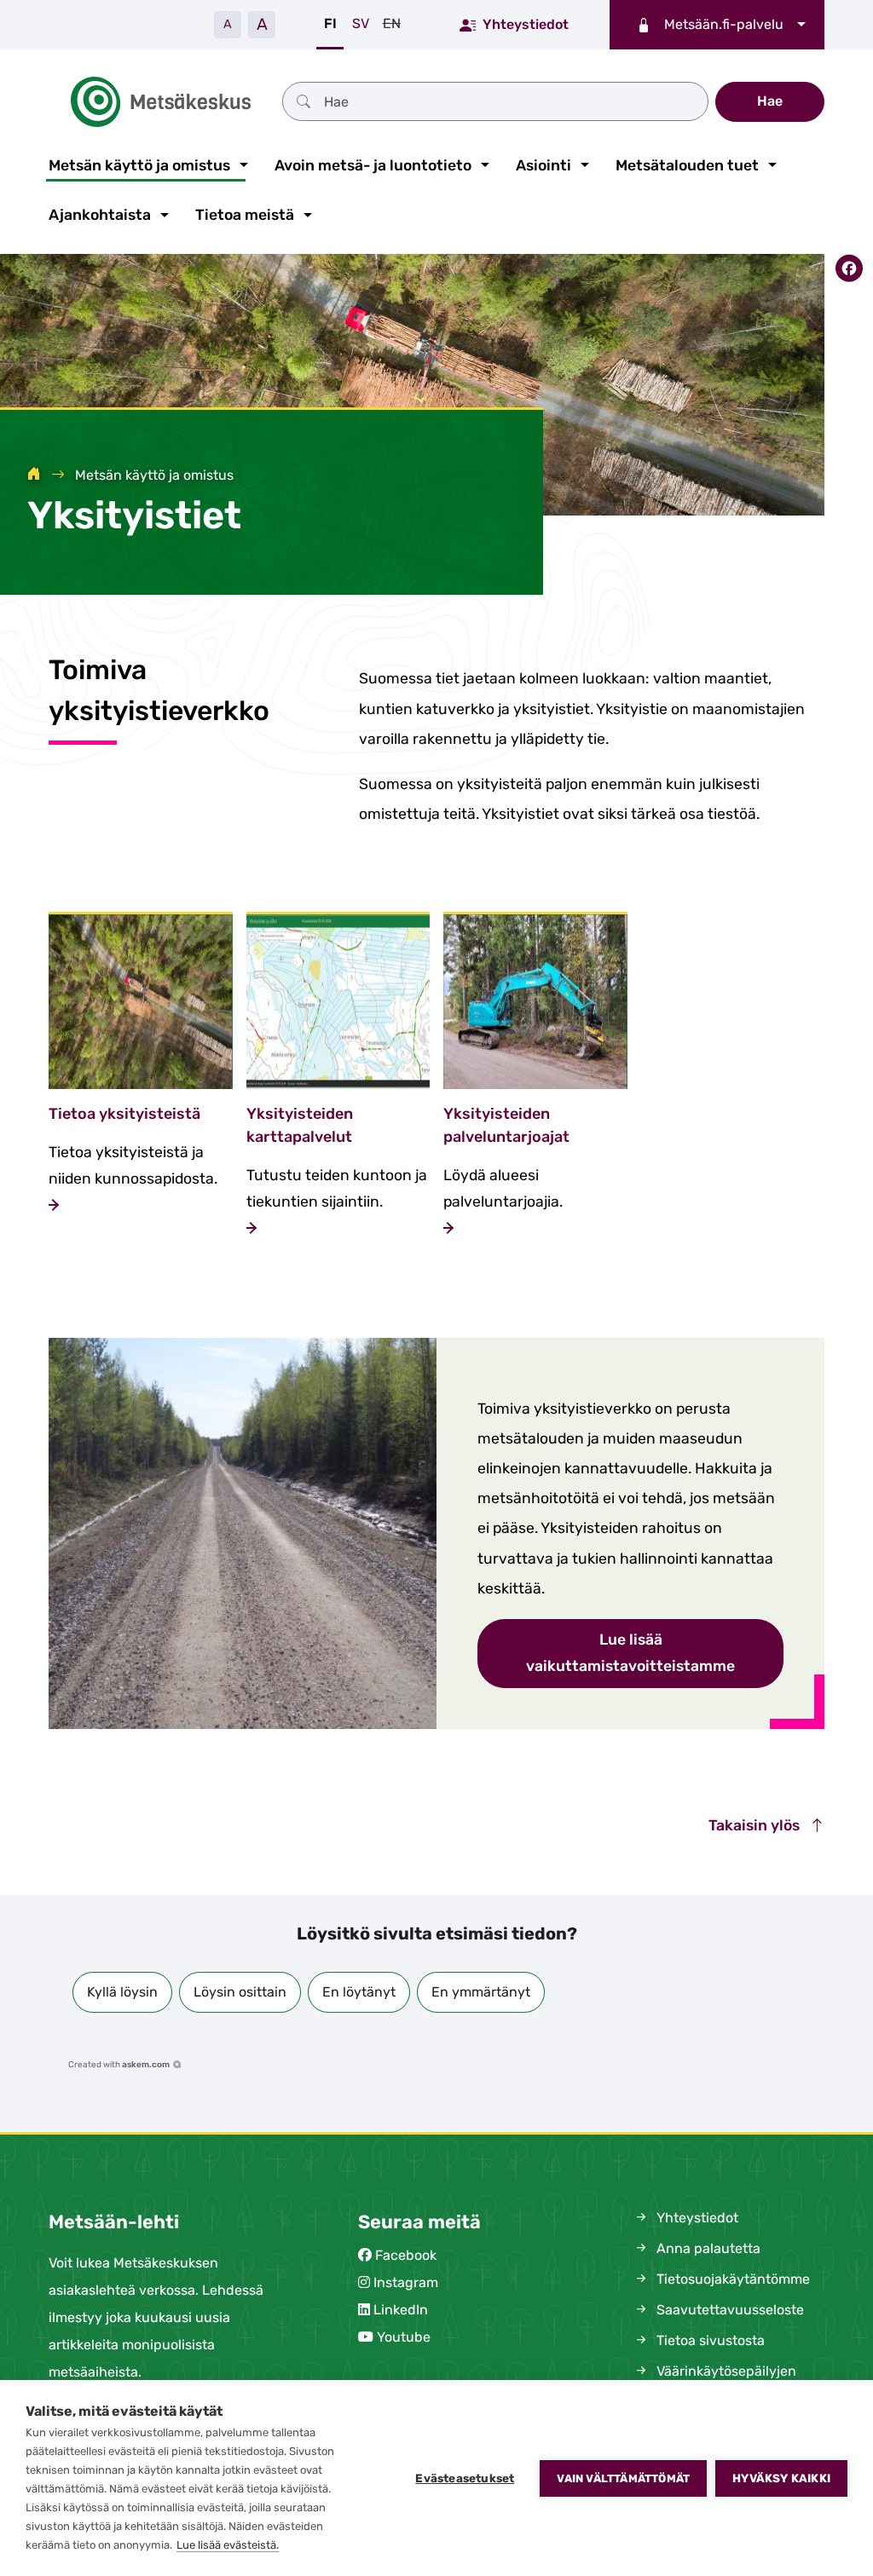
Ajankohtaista (100, 215)
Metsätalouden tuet (687, 165)
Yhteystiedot (526, 24)
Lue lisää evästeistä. (228, 2545)
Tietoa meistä (245, 215)
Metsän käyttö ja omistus (139, 165)
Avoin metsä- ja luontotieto (373, 165)
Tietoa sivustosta (709, 2340)
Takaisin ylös (756, 1825)
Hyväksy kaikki (781, 2478)
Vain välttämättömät (623, 2478)
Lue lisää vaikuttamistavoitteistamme (630, 1653)
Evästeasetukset (465, 2478)
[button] (122, 1992)
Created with (119, 2065)
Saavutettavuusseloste (728, 2310)
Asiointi (543, 165)
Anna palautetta (707, 2248)
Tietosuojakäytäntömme (731, 2279)
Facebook (406, 2255)
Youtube (404, 2337)
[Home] (34, 475)
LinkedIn (401, 2310)
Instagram (406, 2282)
